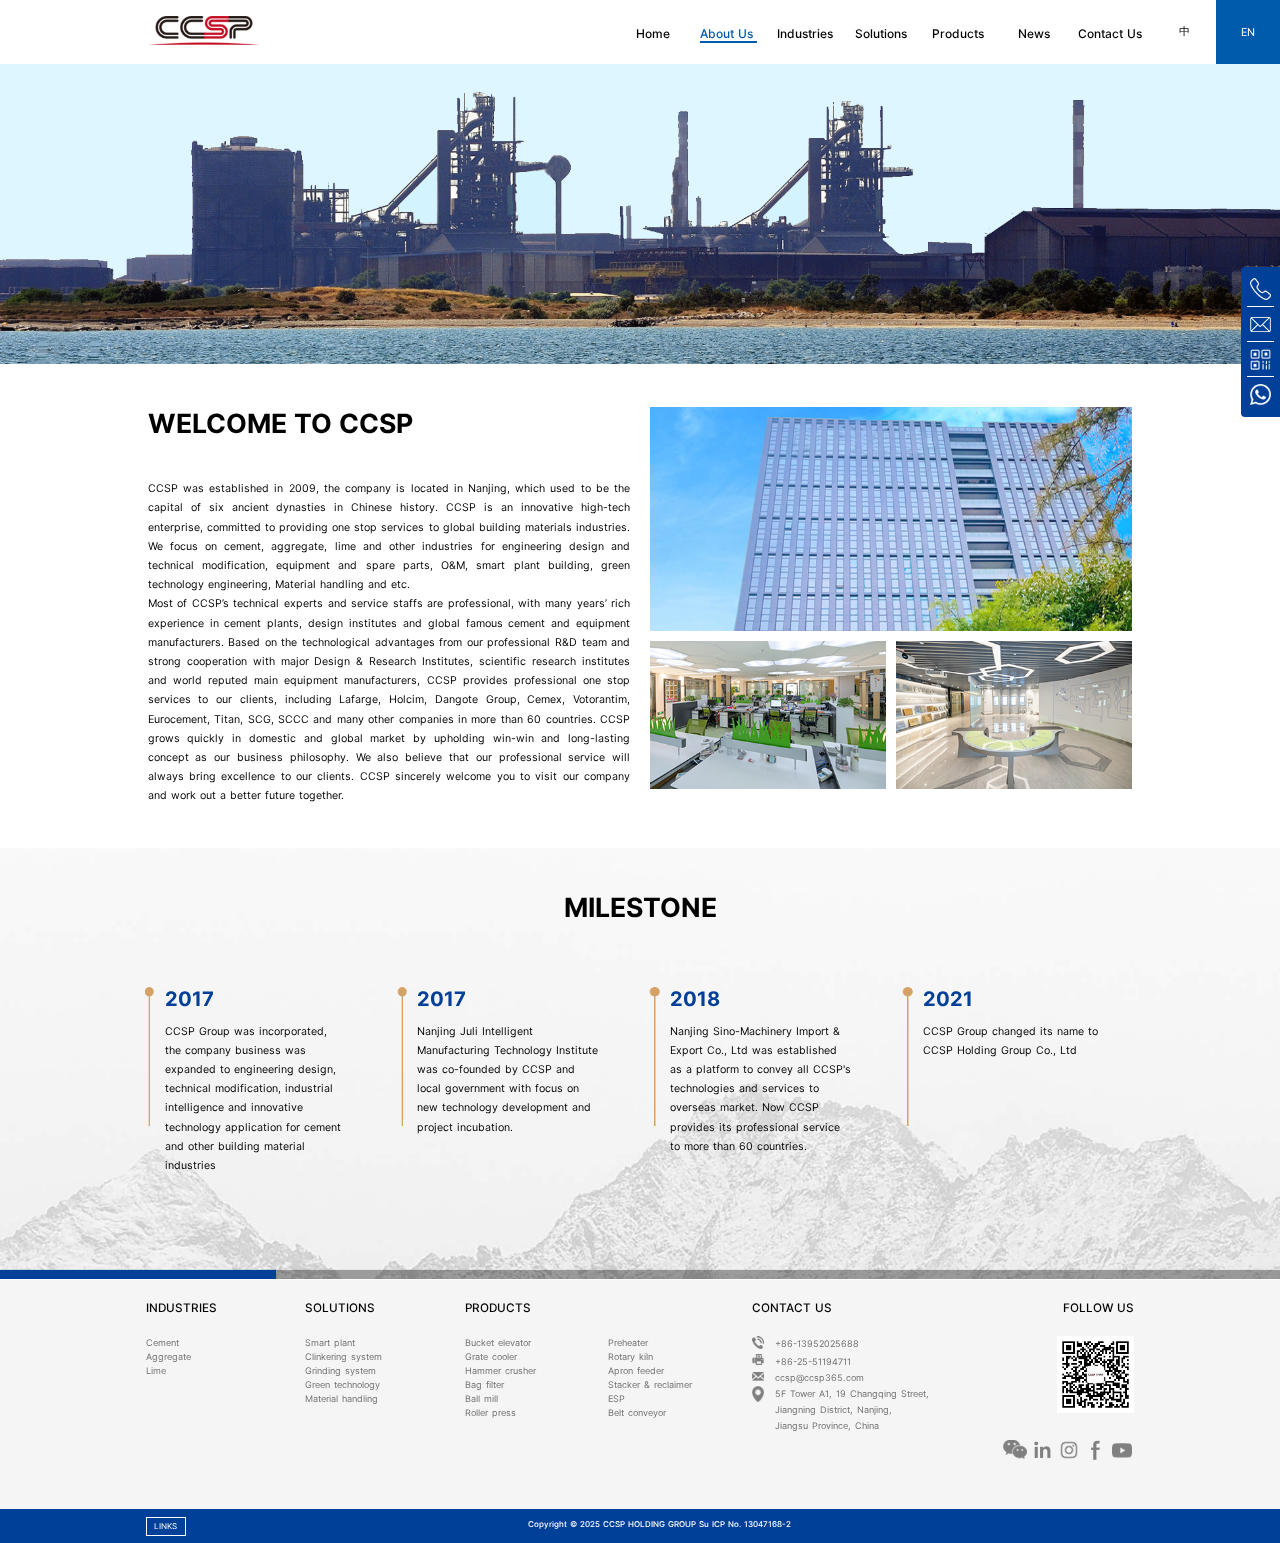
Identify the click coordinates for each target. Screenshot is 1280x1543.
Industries (805, 33)
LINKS (165, 1526)
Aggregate (168, 1356)
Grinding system (340, 1370)
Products (958, 33)
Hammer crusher (500, 1370)
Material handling (341, 1398)
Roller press (490, 1412)
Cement (162, 1342)
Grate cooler (491, 1356)
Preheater (628, 1342)
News (1034, 33)
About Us (728, 33)
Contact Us (1110, 33)
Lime (156, 1370)
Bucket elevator (498, 1342)
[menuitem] (657, 32)
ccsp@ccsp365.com (819, 1377)
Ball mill (481, 1398)
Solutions (881, 33)
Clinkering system (343, 1356)
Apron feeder (636, 1370)
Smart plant (330, 1342)
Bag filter (484, 1384)
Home (653, 33)
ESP (616, 1398)
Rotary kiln (630, 1356)
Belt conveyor (637, 1412)
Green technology (342, 1384)
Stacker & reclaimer (650, 1384)
